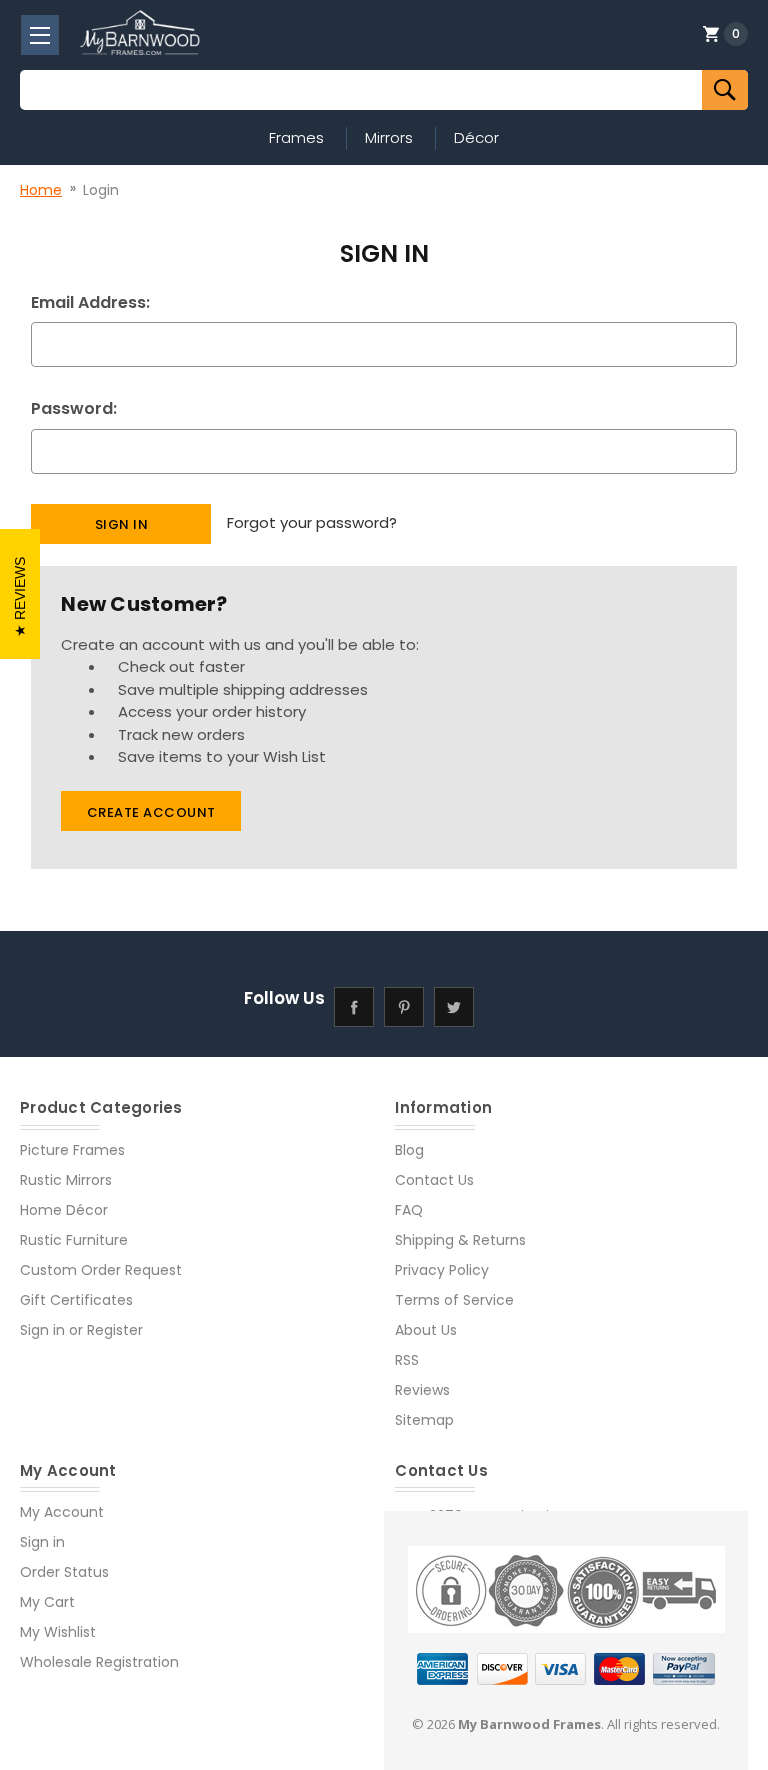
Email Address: (90, 302)
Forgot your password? (312, 522)
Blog (409, 1150)
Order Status (64, 1572)
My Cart (47, 1602)
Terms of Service (454, 1300)
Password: (74, 408)
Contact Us (434, 1180)
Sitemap (424, 1420)
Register (115, 1330)
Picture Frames (72, 1150)
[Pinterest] (404, 1006)
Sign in (42, 1330)
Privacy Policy (442, 1270)
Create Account (151, 812)
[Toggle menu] (40, 35)
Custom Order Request (101, 1270)
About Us (426, 1330)
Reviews (422, 1390)
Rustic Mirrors (66, 1180)
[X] (454, 1006)
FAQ (409, 1210)
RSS (407, 1360)
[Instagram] (504, 1006)
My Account (62, 1512)
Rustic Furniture (74, 1240)
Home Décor (64, 1210)
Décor (476, 137)
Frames (296, 137)
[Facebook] (354, 1006)
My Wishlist (58, 1632)
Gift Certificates (76, 1300)
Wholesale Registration (99, 1662)
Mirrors (389, 137)
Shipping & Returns (460, 1240)
